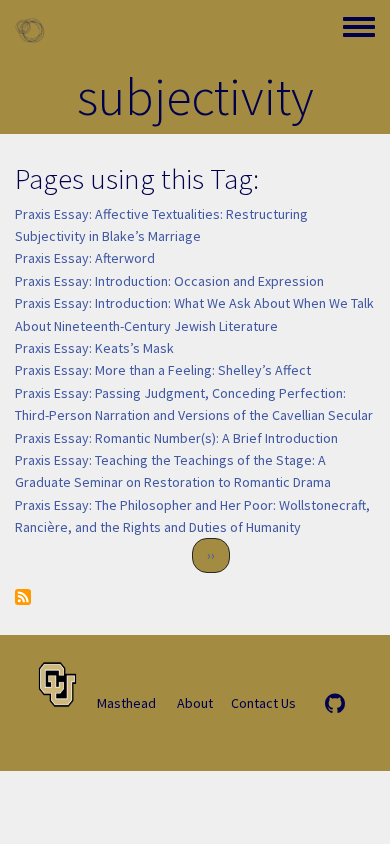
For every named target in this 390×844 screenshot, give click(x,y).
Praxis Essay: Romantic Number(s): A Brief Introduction (176, 438)
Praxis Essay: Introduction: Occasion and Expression (169, 281)
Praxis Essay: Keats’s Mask (94, 348)
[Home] (30, 30)
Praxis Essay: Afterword (85, 258)
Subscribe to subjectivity (23, 597)
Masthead (126, 703)
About (195, 703)
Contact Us (263, 703)
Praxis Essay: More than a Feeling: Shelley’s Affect (163, 370)
